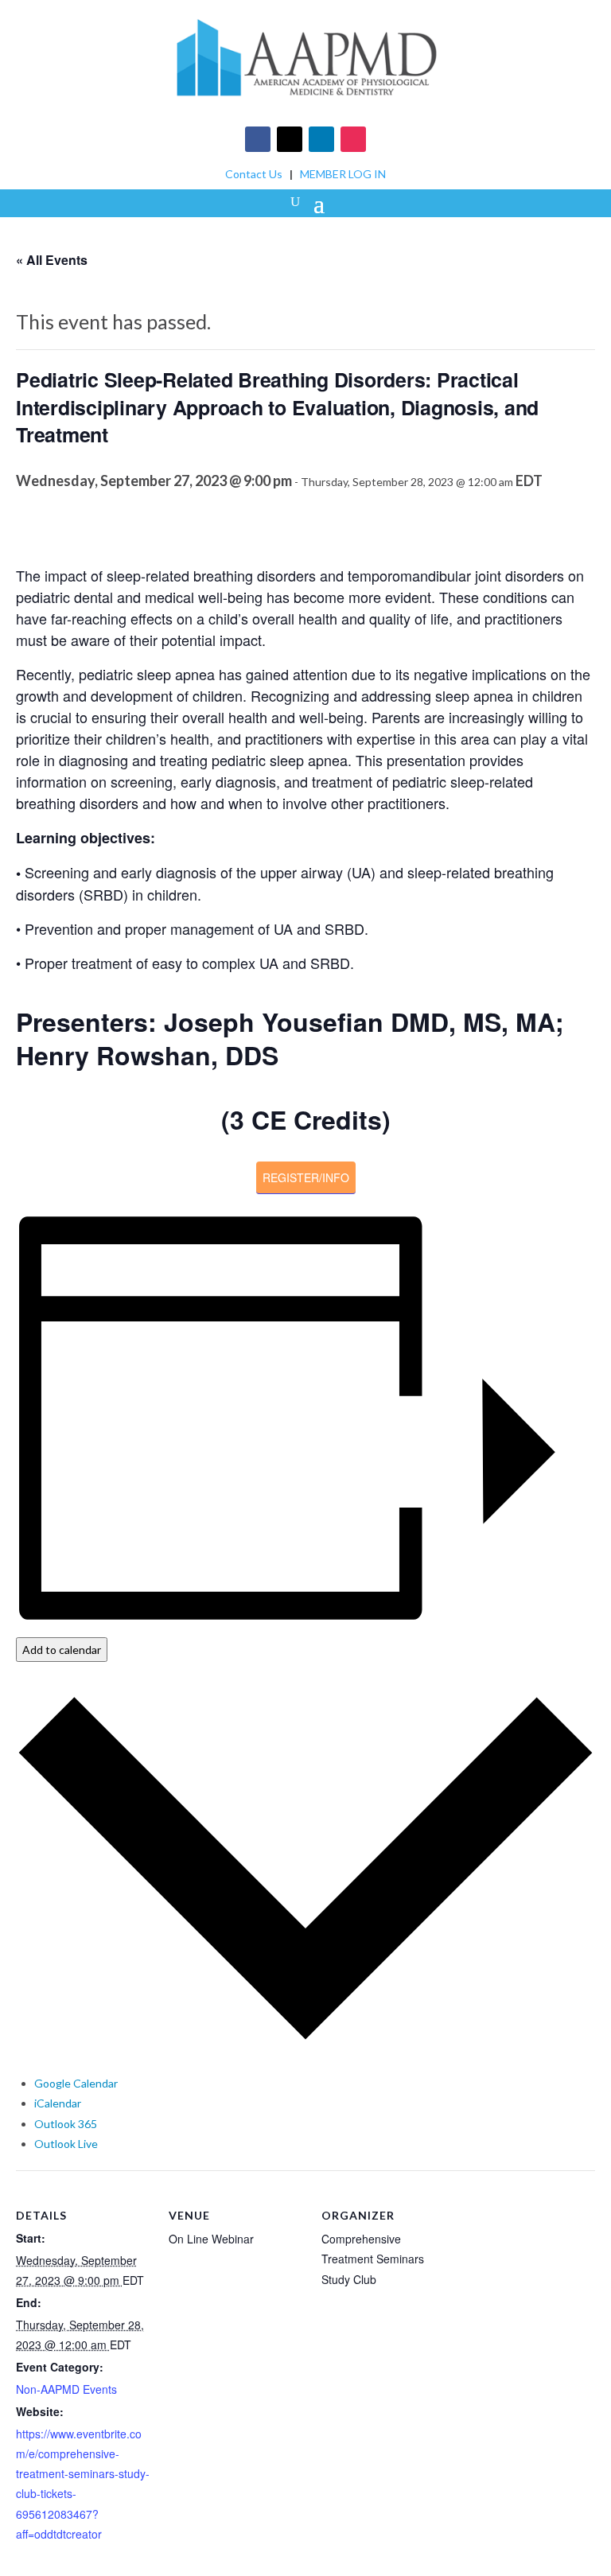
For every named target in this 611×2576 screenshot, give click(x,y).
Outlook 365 (66, 2124)
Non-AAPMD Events (66, 2389)
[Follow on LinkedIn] (321, 139)
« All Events (52, 260)
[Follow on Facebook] (258, 139)
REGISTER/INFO (306, 1177)
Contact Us (254, 174)
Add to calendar (62, 1650)
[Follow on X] (290, 139)
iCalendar (58, 2103)
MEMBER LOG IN (343, 174)
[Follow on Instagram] (353, 139)
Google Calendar (76, 2083)
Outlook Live (66, 2144)
